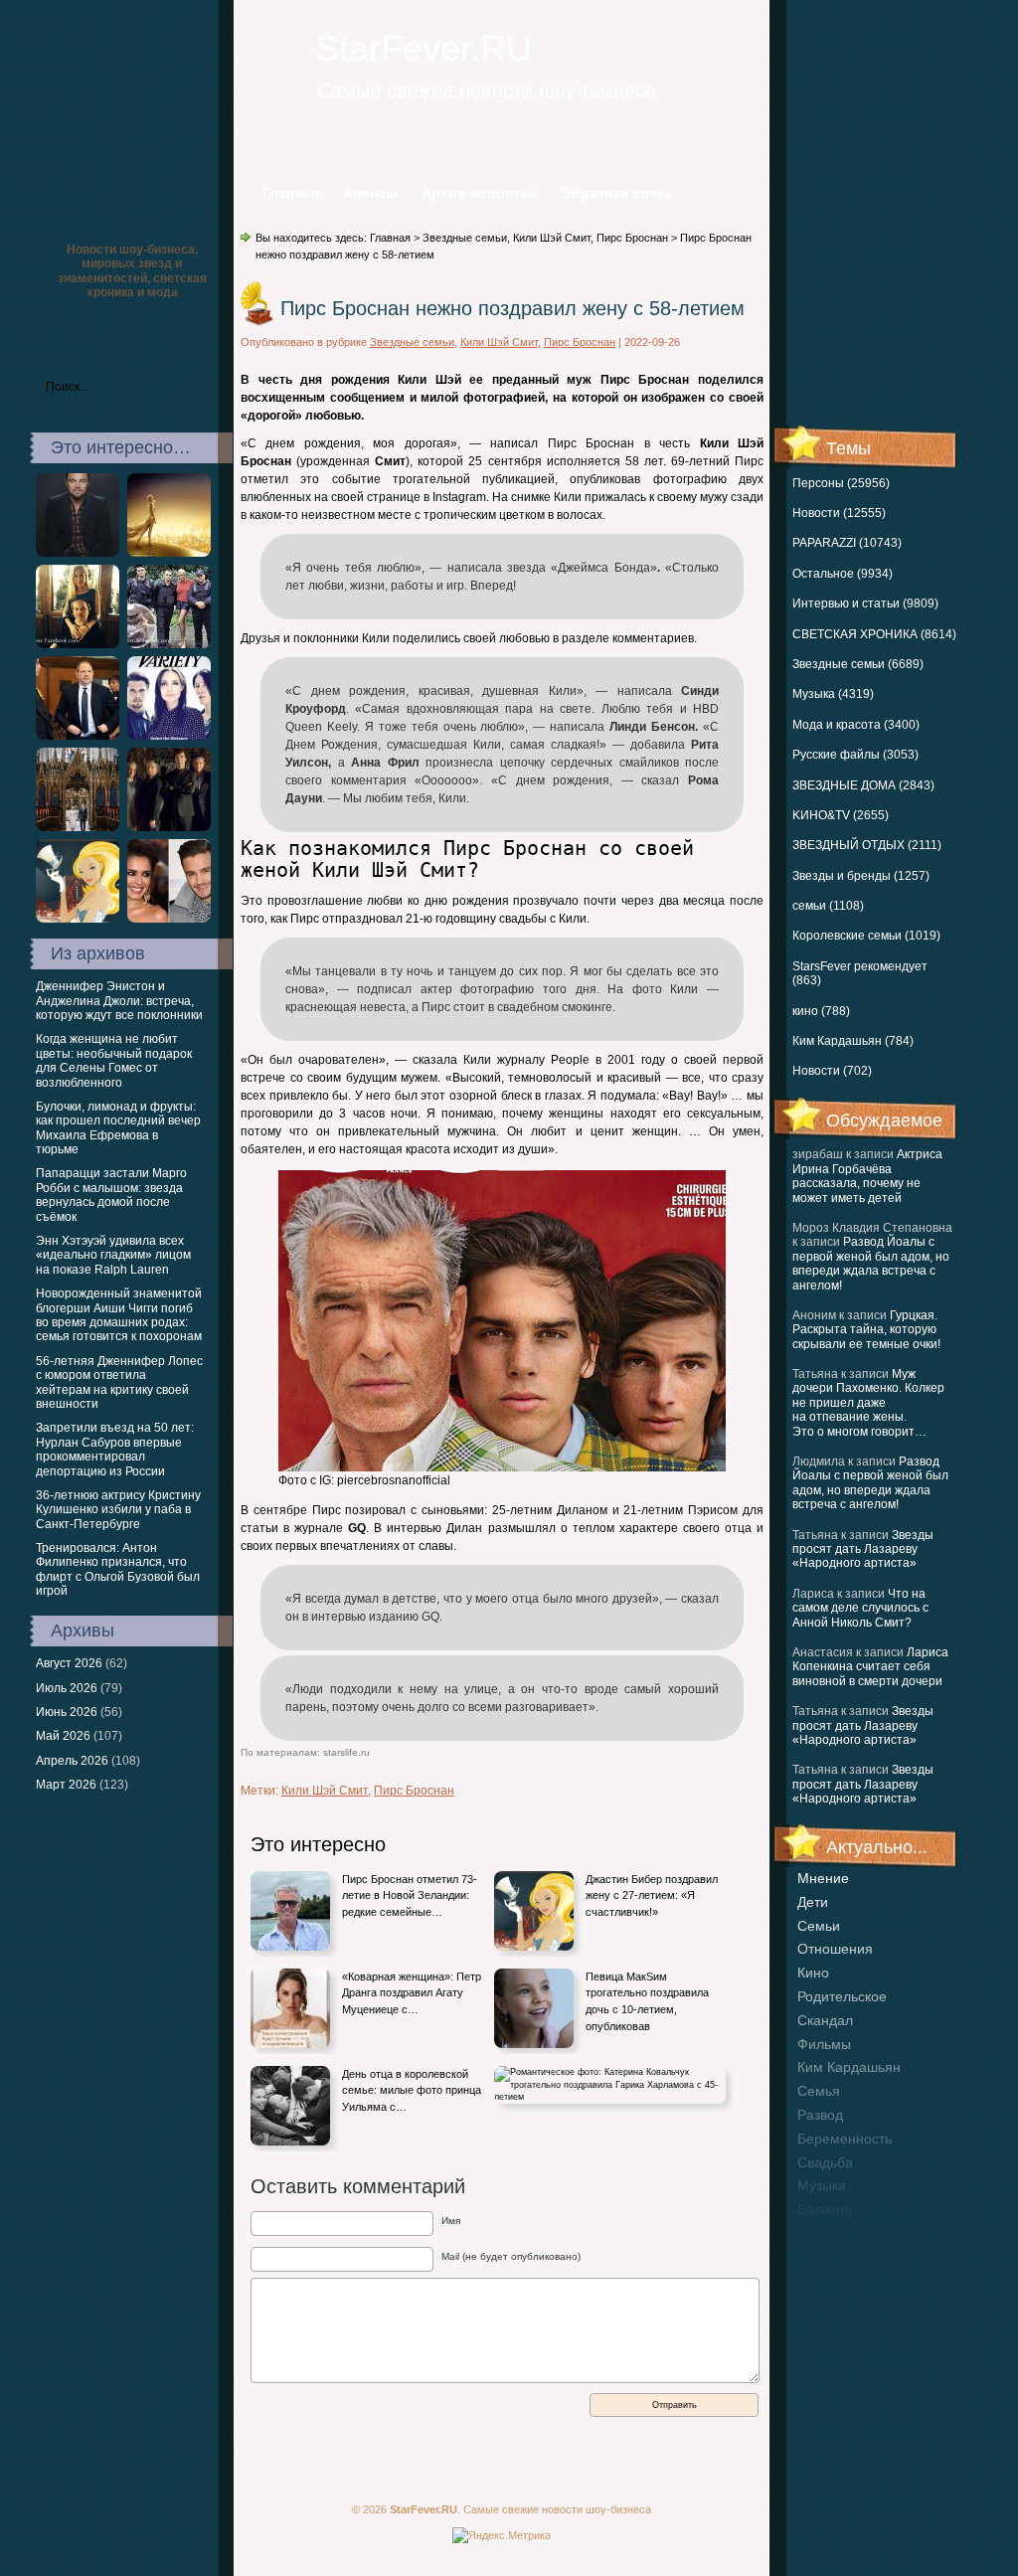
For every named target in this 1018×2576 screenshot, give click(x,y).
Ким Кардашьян (849, 2067)
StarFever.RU (424, 48)
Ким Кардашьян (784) (853, 1041)
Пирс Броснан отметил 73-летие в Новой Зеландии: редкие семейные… (410, 1895)
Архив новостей (479, 193)
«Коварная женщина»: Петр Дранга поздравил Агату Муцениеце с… (412, 1993)
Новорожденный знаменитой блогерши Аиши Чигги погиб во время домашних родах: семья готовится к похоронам (119, 1315)
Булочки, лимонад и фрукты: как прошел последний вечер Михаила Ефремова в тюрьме (118, 1128)
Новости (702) (832, 1071)
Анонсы (370, 193)
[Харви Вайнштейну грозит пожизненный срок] (78, 736)
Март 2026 (66, 1785)
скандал (825, 2020)
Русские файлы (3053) (855, 755)
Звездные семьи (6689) (858, 664)
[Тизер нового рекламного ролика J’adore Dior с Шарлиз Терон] (169, 553)
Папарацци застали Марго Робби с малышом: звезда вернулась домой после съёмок (111, 1195)
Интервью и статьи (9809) (865, 603)
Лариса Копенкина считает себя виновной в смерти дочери (870, 1667)
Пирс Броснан (632, 238)
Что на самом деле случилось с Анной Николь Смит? (860, 1608)
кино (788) (821, 1011)
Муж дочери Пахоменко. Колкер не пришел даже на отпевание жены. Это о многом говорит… (868, 1403)
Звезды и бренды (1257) (861, 876)
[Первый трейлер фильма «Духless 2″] (78, 919)
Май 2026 (63, 1736)
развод (820, 2115)
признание (833, 2233)
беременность (845, 2139)
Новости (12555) (839, 513)
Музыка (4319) (833, 694)
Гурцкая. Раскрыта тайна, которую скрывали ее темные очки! (866, 1330)
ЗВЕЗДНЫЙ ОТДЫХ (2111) (867, 845)
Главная (291, 193)
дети (813, 1902)
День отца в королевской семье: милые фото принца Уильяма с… (412, 2090)
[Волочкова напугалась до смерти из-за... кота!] (169, 644)
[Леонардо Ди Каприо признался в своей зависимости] (78, 553)
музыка (822, 2185)
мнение (823, 1878)
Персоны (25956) (841, 483)
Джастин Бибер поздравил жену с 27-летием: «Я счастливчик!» (652, 1895)
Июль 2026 (67, 1688)
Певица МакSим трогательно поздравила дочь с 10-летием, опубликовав (647, 2001)
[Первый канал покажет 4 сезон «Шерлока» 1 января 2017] (169, 827)
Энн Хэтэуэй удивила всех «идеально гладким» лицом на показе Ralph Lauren (113, 1255)
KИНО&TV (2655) (841, 815)
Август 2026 (69, 1663)
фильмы (824, 2044)
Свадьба (825, 2162)
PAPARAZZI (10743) (847, 543)
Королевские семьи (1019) (866, 936)
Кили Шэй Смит (552, 238)
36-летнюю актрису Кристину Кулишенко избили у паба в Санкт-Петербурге (118, 1510)
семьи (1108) (828, 906)
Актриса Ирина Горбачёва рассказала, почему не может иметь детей (867, 1176)
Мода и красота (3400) (856, 725)
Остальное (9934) (843, 574)
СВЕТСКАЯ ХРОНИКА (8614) (874, 634)
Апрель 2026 (72, 1761)
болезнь (824, 2209)
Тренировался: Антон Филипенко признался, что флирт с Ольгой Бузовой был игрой (118, 1569)
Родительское (842, 1996)
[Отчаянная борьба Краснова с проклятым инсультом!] (78, 644)
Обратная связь (617, 193)
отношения (835, 1949)
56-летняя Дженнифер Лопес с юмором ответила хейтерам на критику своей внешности (119, 1382)
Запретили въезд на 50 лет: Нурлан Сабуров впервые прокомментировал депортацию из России (115, 1449)
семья (819, 2091)
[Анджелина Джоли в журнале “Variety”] (169, 736)
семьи (819, 1926)
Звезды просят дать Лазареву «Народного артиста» (863, 1549)
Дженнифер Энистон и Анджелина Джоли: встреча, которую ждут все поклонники (119, 1001)
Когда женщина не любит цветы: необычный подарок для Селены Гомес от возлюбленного (114, 1060)
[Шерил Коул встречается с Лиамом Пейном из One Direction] (169, 919)
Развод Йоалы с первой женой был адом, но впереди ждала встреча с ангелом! (871, 1263)
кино (813, 1973)
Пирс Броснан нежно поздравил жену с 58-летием (512, 308)
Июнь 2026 (67, 1712)
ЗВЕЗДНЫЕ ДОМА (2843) (863, 785)
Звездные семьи (465, 238)
